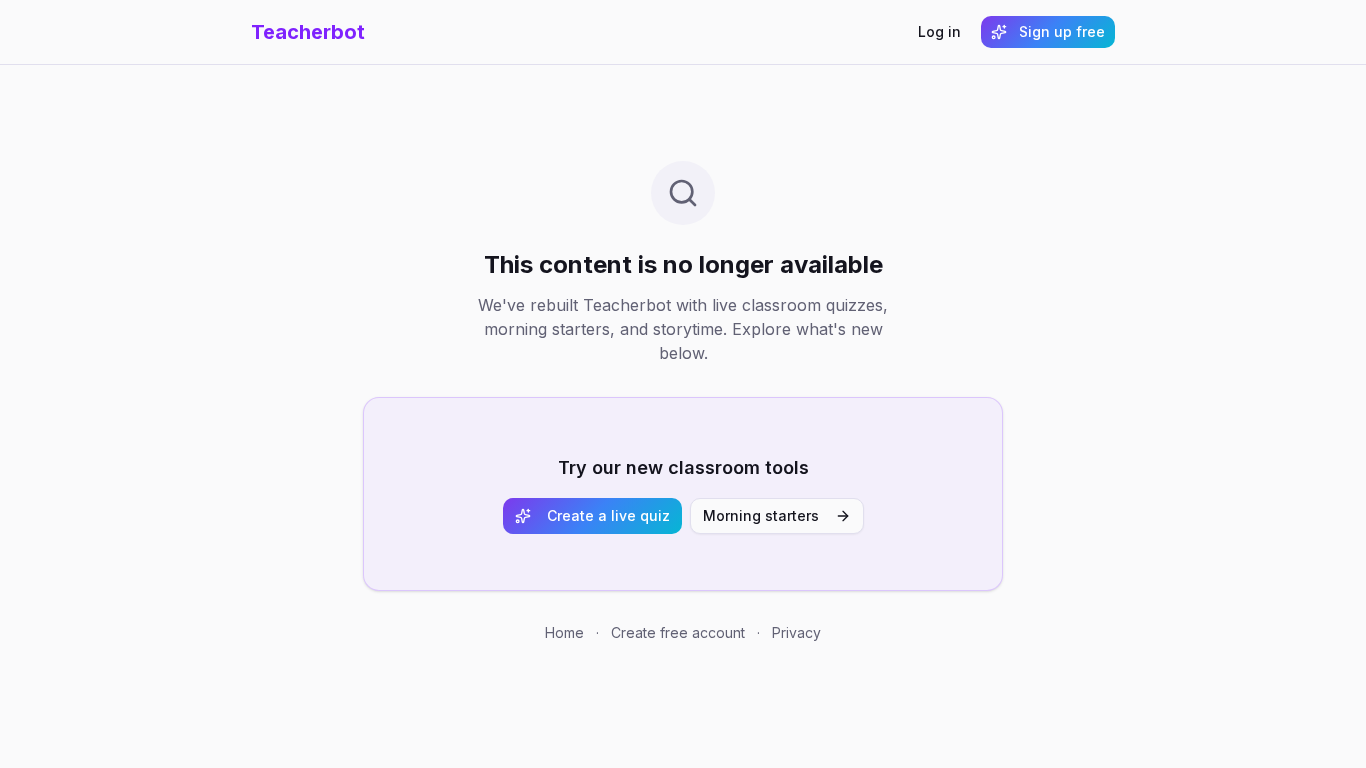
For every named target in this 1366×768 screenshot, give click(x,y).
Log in (939, 31)
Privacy (796, 632)
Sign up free (1062, 31)
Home (564, 632)
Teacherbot (308, 32)
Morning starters (761, 515)
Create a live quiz (608, 515)
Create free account (678, 632)
